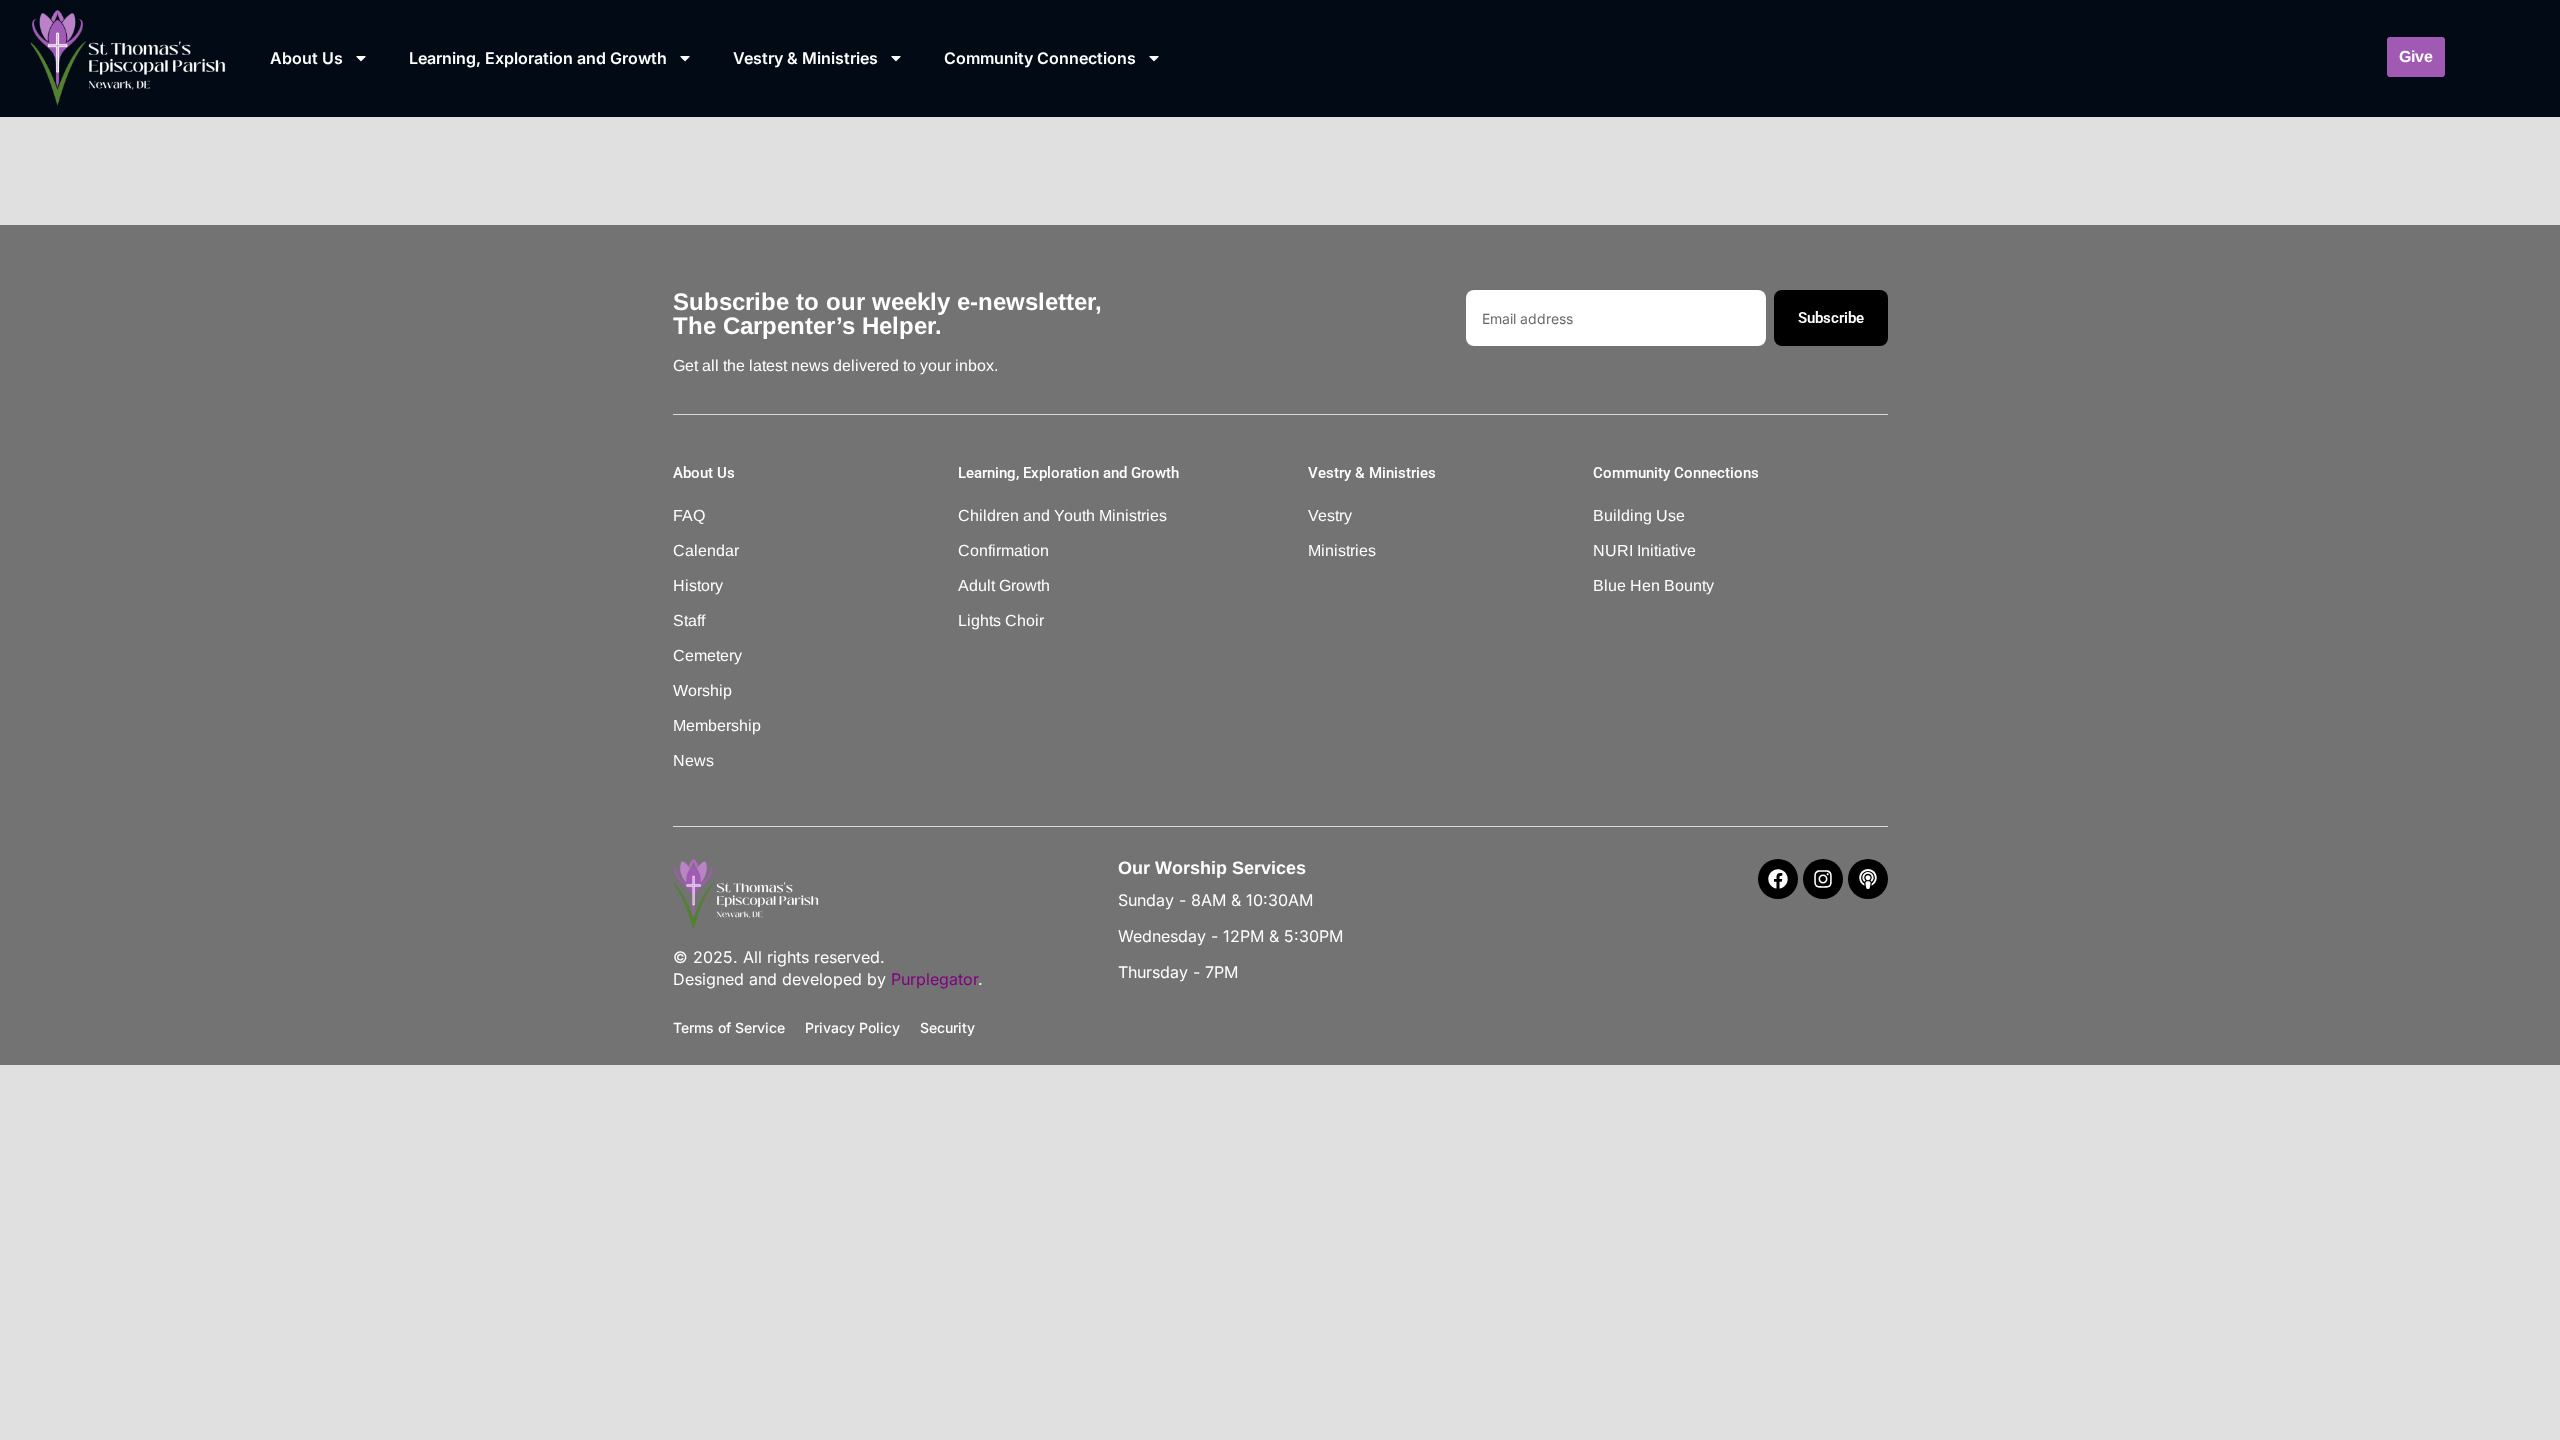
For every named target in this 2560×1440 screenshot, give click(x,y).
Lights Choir (1001, 620)
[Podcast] (1868, 879)
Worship (702, 690)
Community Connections (1040, 58)
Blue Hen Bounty (1653, 585)
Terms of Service (729, 1027)
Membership (717, 725)
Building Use (1639, 515)
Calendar (706, 550)
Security (947, 1027)
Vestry (1330, 515)
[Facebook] (1778, 879)
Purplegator (934, 979)
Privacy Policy (852, 1027)
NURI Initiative (1644, 550)
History (698, 585)
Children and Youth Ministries (1036, 515)
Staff (689, 620)
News (693, 760)
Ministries (1342, 550)
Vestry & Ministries (805, 58)
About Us (306, 58)
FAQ (689, 515)
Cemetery (707, 655)
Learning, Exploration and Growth (538, 58)
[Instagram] (1823, 879)
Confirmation (1003, 550)
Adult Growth (1004, 585)
